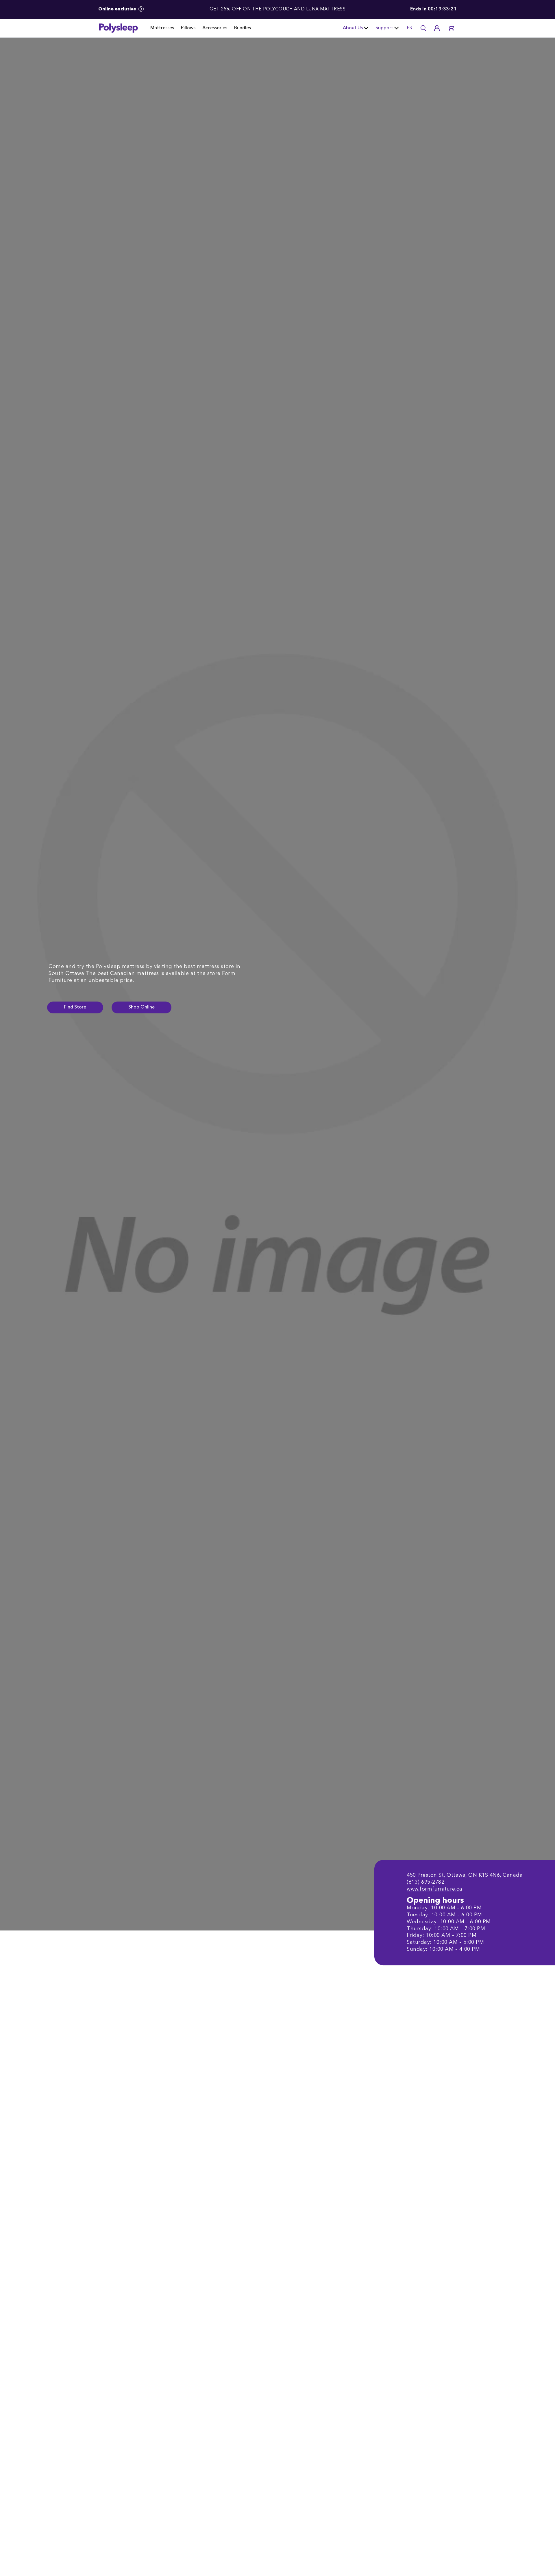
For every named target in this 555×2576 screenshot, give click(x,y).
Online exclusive (118, 9)
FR (409, 28)
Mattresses (162, 28)
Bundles (243, 28)
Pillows (188, 28)
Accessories (215, 28)
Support (384, 28)
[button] (451, 28)
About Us (353, 28)
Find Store (75, 1007)
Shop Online (141, 1007)
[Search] (423, 28)
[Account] (437, 28)
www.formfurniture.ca (434, 1889)
